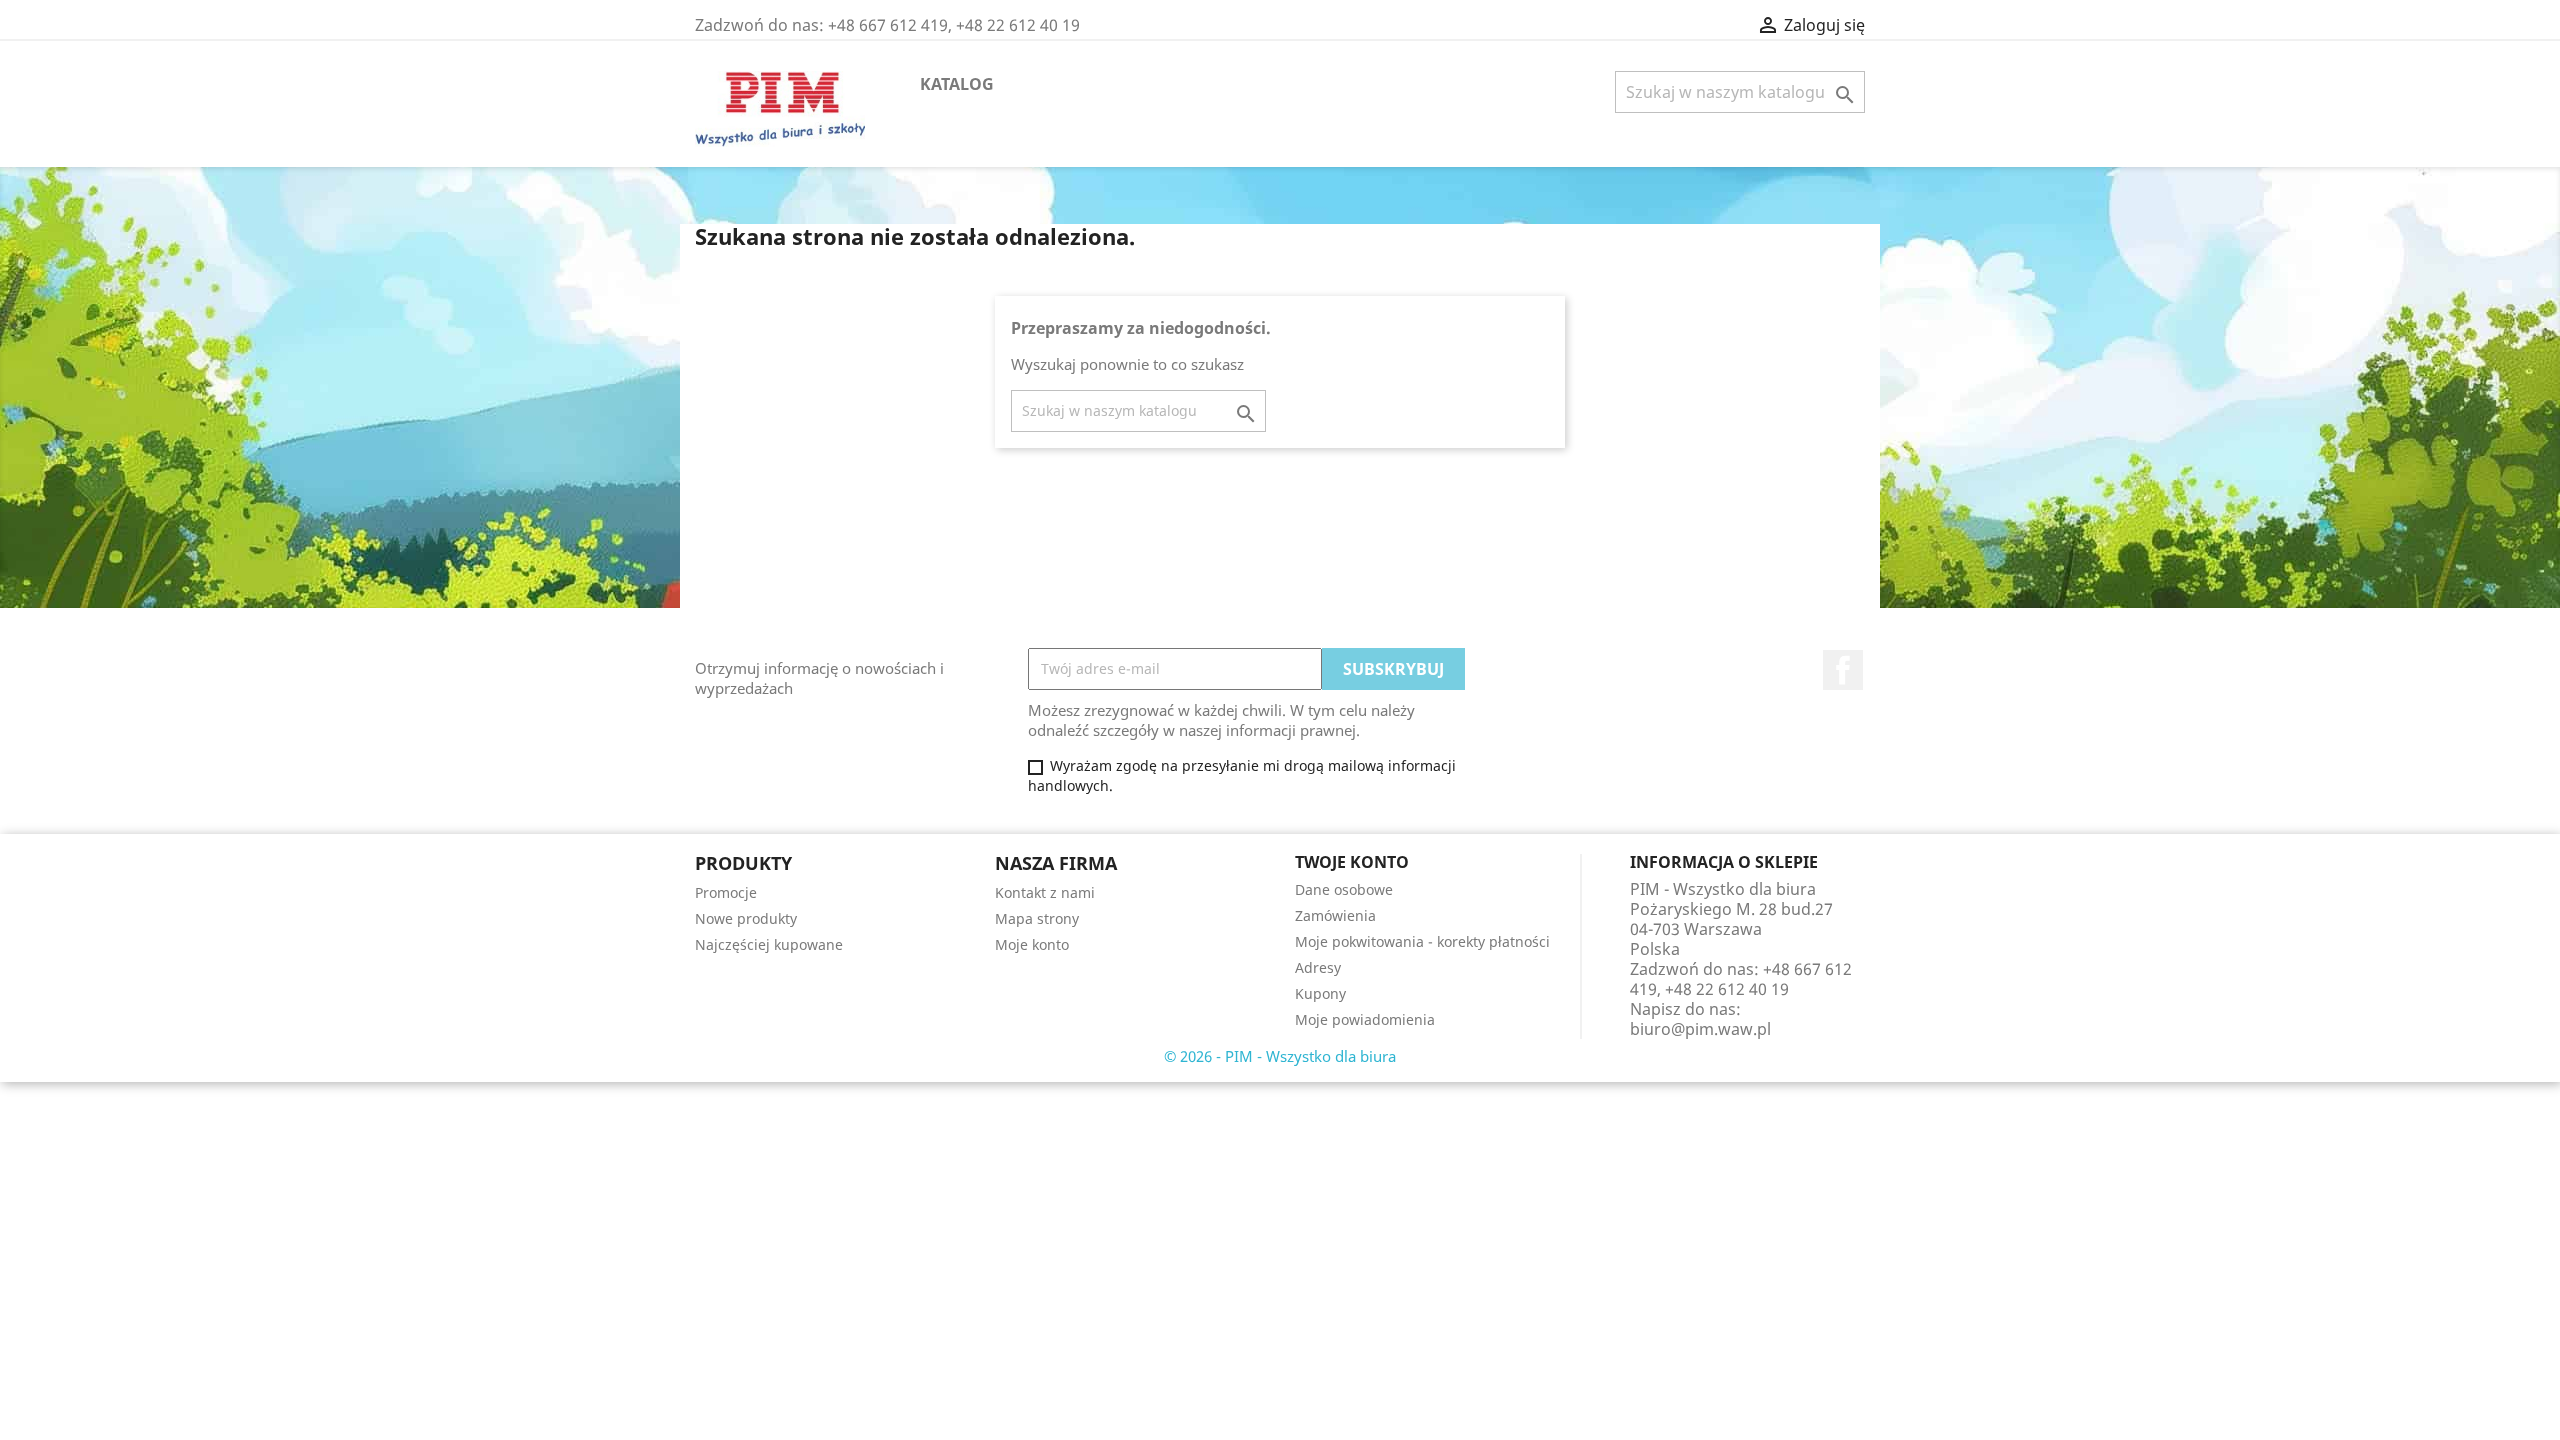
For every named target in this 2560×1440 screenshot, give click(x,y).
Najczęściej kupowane (769, 944)
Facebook (1843, 670)
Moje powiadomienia (1365, 1019)
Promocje (726, 892)
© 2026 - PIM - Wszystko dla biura (1280, 1056)
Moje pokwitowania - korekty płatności (1422, 941)
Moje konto (1032, 944)
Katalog (957, 84)
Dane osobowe (1344, 889)
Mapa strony (1037, 918)
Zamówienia (1335, 915)
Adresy (1318, 967)
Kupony (1320, 993)
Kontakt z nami (1045, 892)
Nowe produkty (746, 918)
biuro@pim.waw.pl (1700, 1029)
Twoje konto (1352, 862)
